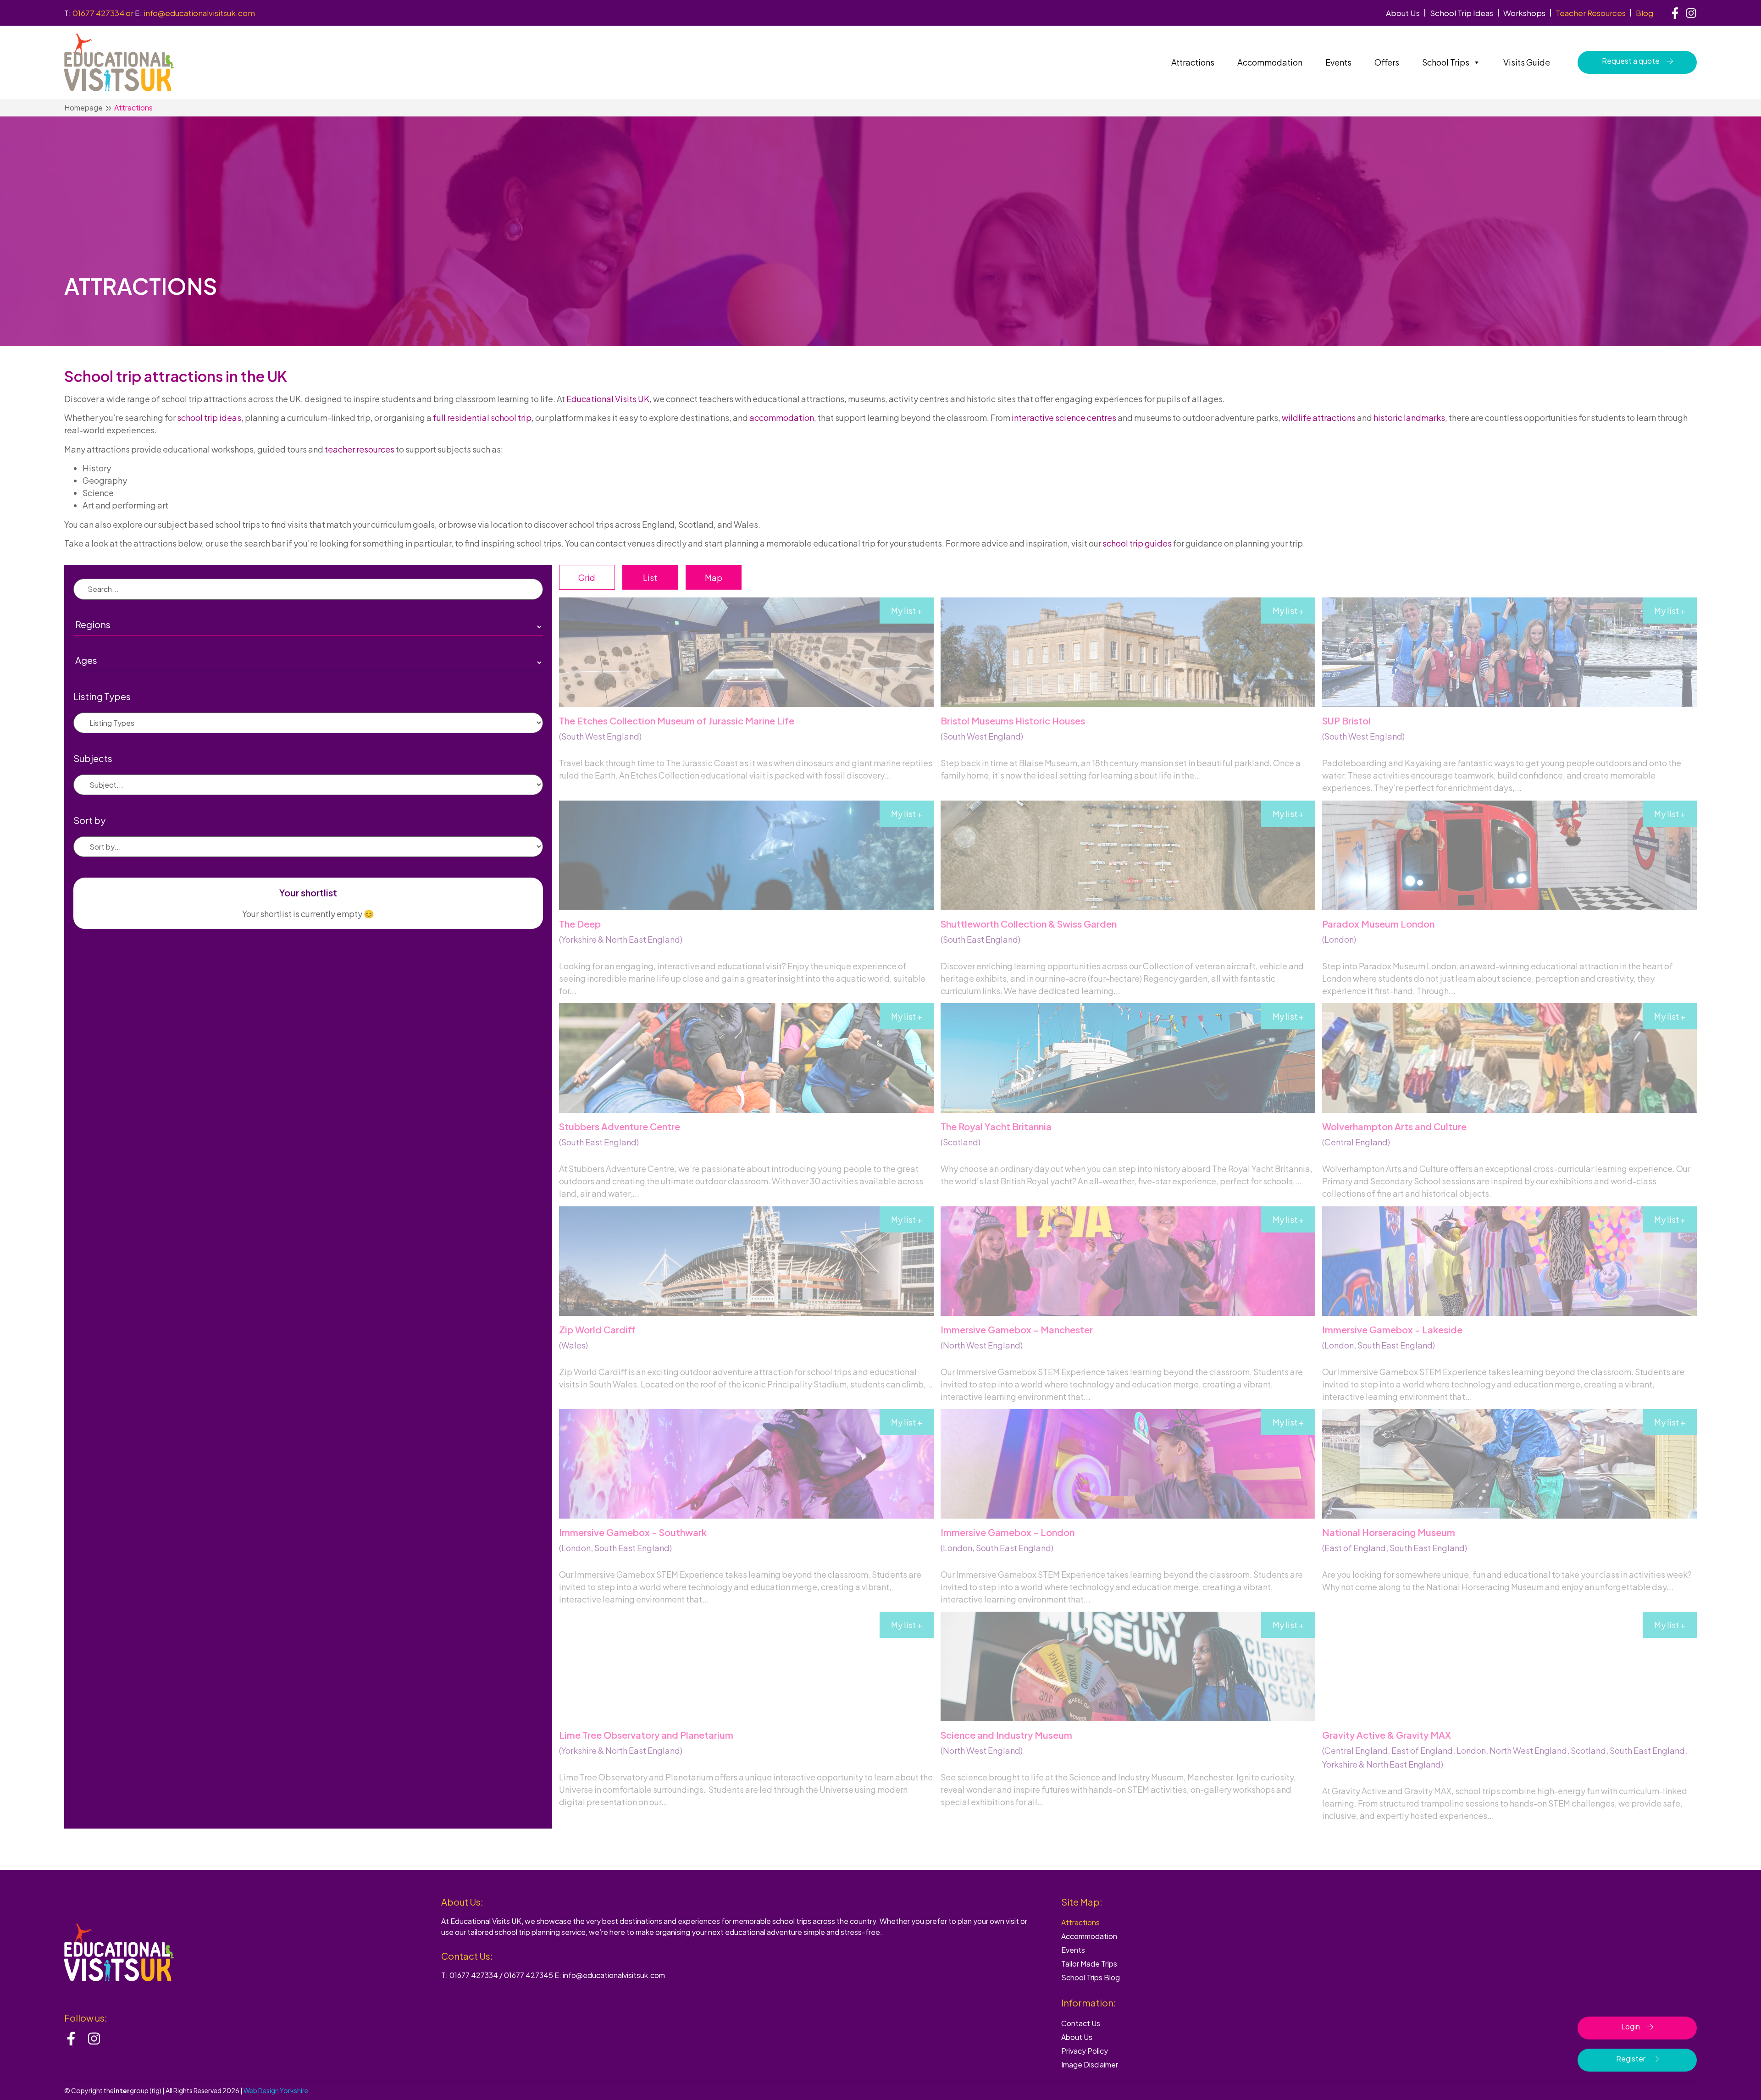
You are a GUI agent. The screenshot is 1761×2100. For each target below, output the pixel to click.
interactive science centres (1064, 417)
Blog (1645, 13)
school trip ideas (209, 417)
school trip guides (1137, 543)
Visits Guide (1527, 62)
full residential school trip (482, 417)
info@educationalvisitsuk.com (199, 13)
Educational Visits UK (608, 399)
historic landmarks (1409, 417)
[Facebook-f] (1675, 13)
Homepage (83, 108)
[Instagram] (1691, 13)
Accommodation (1270, 62)
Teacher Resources (1591, 13)
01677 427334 (98, 13)
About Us (1403, 13)
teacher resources (360, 449)
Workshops (1524, 13)
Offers (1387, 62)
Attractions (1193, 62)
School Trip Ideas (1462, 13)
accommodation (782, 417)
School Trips (1446, 62)
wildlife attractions (1319, 417)
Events (1338, 62)
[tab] (587, 577)
